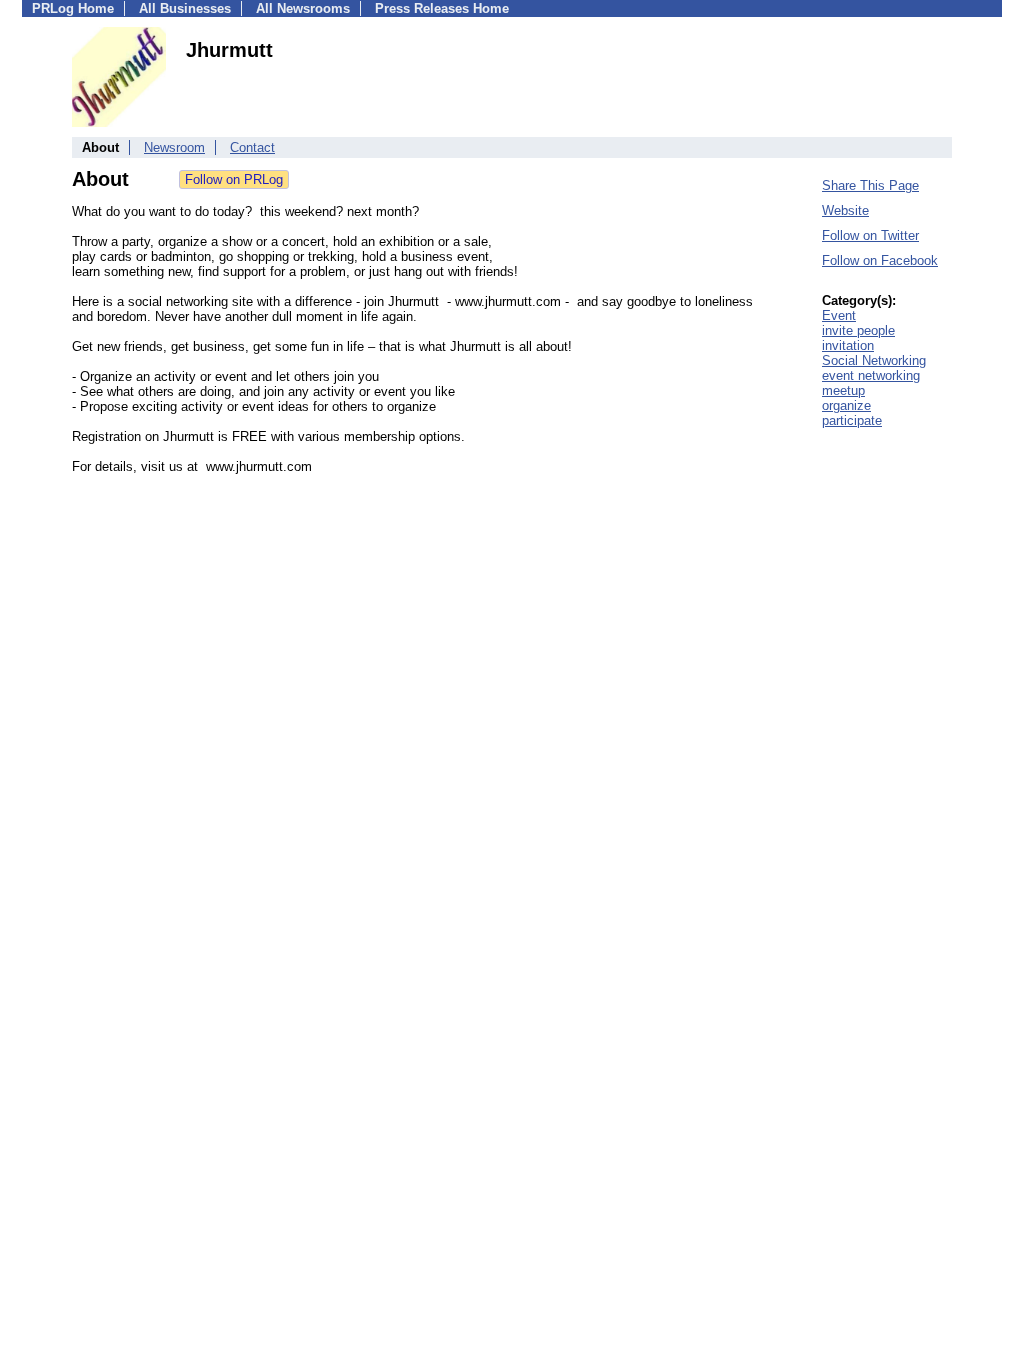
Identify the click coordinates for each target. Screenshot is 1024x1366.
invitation (848, 345)
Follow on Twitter (870, 235)
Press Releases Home (442, 8)
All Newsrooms (303, 8)
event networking (871, 375)
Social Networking (874, 360)
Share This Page (870, 185)
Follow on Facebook (880, 260)
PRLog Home (73, 8)
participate (852, 420)
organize (846, 405)
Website (845, 210)
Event (839, 315)
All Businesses (185, 8)
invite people (858, 330)
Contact (252, 147)
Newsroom (174, 147)
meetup (843, 390)
